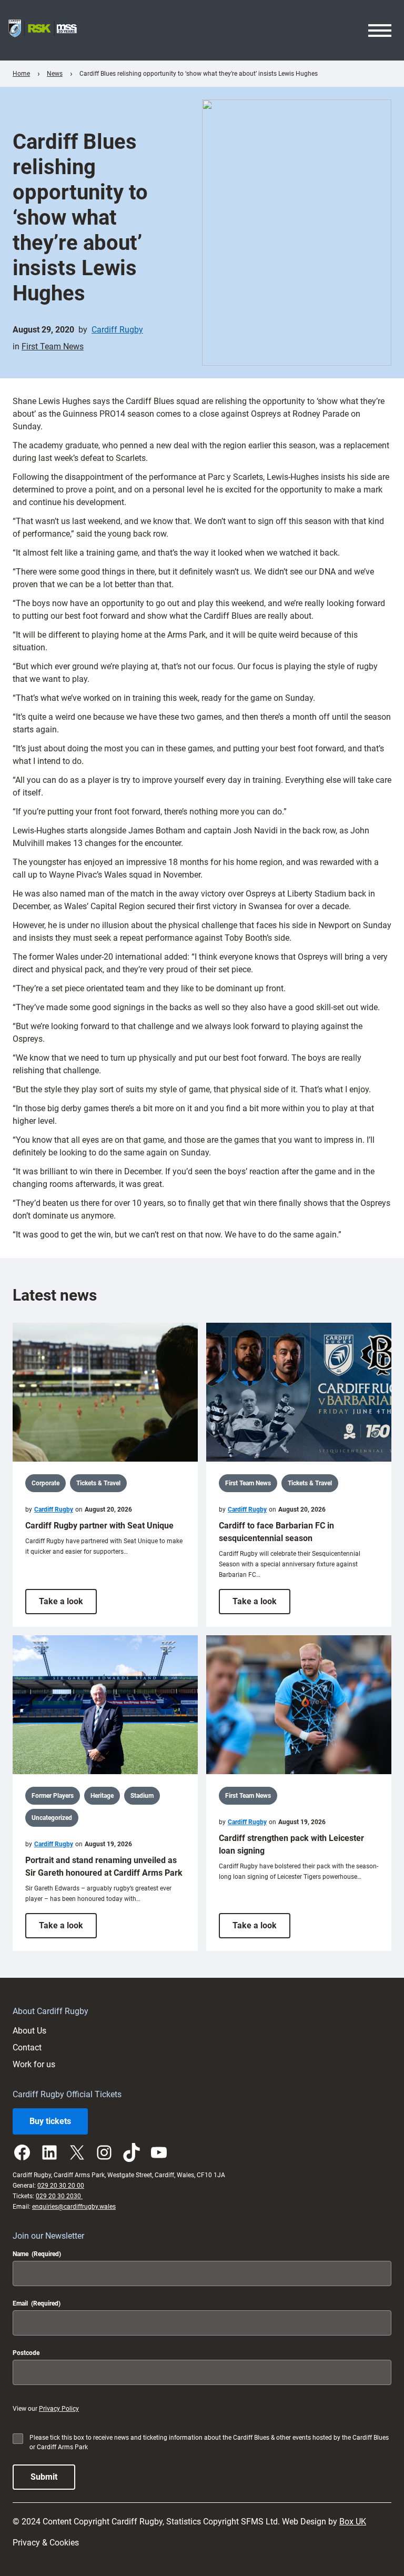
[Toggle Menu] (380, 31)
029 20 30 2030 (59, 2196)
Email (37, 2303)
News (55, 74)
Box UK (353, 2522)
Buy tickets (50, 2121)
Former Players (53, 1796)
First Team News (53, 346)
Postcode (26, 2353)
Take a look (68, 1605)
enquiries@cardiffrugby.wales (74, 2207)
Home (21, 74)
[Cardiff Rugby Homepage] (43, 30)
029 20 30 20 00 (61, 2186)
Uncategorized (52, 1818)
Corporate (46, 1483)
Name (37, 2254)
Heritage (102, 1796)
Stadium (142, 1796)
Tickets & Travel (98, 1483)
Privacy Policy (59, 2409)
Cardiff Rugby (117, 330)
